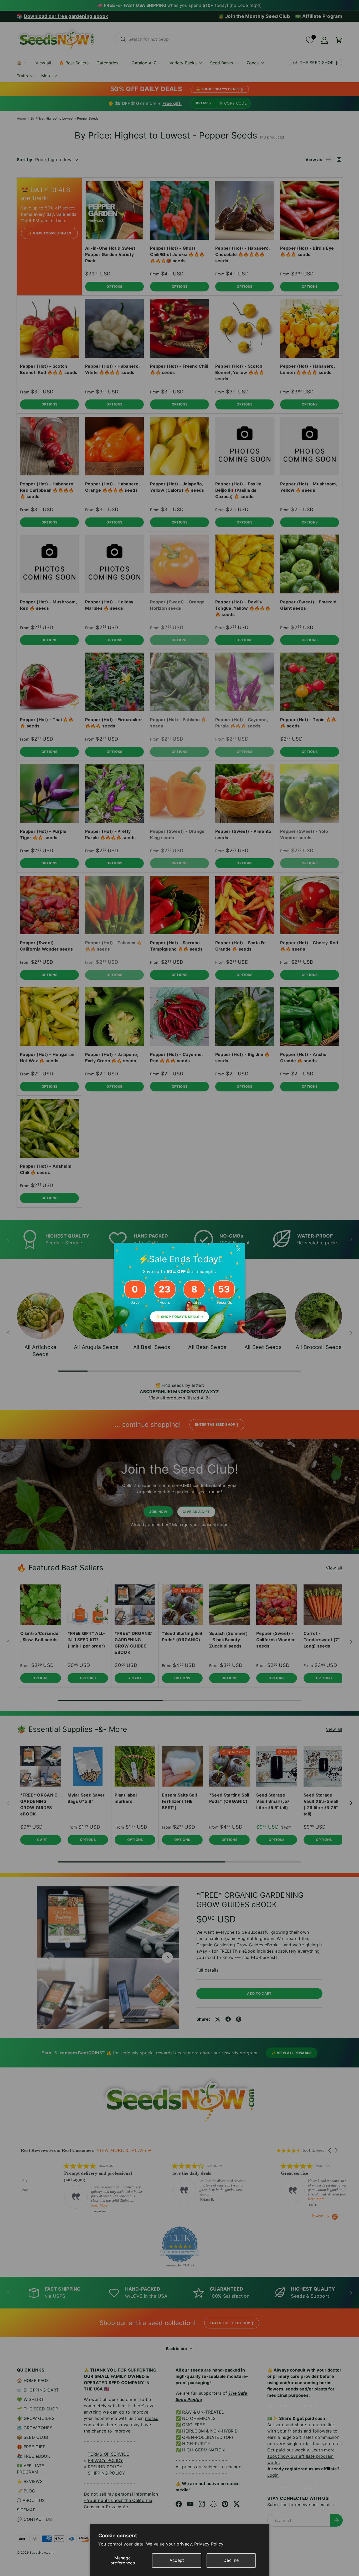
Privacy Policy (209, 2544)
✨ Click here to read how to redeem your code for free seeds (179, 1313)
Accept (177, 2560)
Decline (231, 2560)
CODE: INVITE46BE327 (179, 1297)
